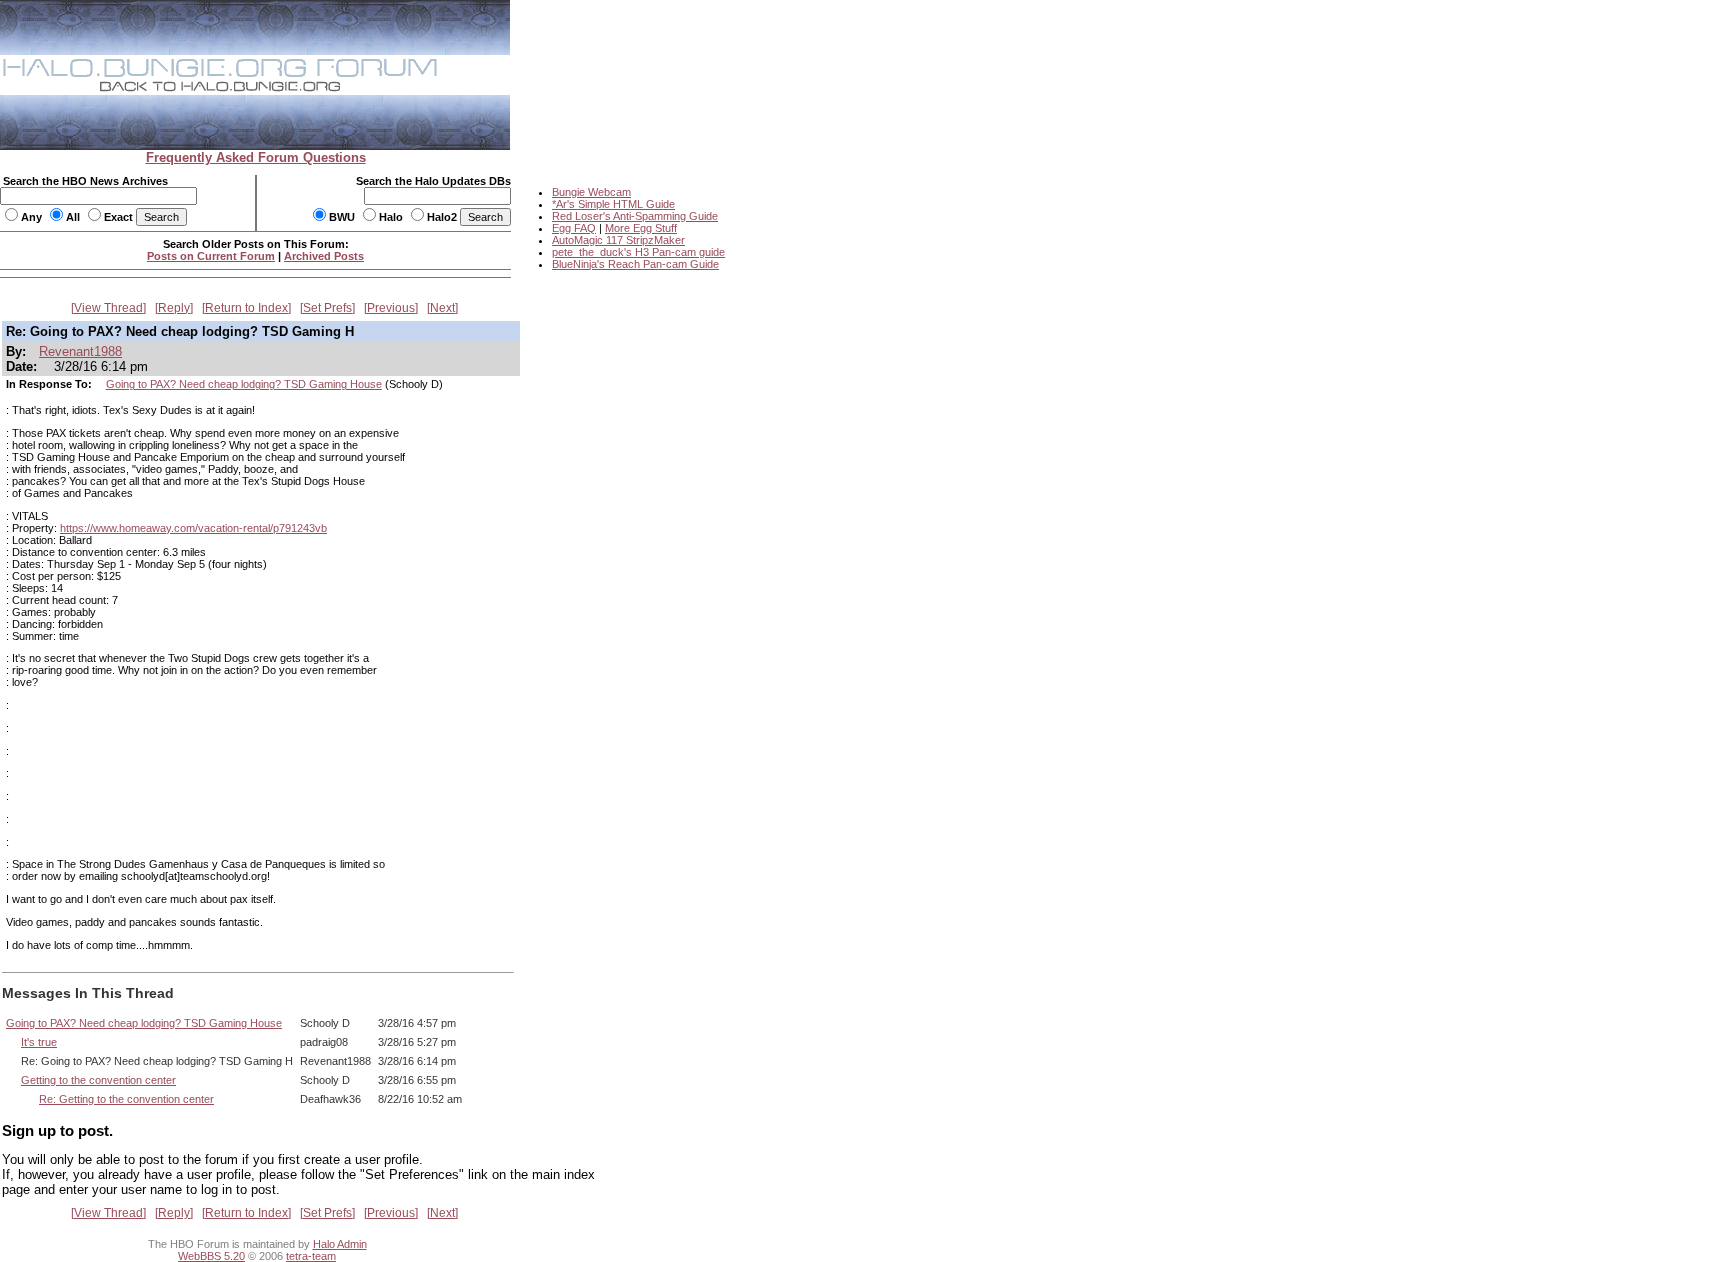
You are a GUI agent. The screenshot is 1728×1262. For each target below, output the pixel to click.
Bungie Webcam (591, 192)
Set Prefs (327, 308)
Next (442, 308)
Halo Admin (340, 1244)
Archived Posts (324, 256)
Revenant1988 (80, 351)
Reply (174, 308)
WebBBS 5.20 (211, 1256)
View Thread (108, 308)
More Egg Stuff (641, 228)
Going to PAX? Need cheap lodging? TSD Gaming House (244, 384)
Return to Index (246, 308)
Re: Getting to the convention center (126, 1099)
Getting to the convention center (98, 1080)
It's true (39, 1042)
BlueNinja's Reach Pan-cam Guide (635, 264)
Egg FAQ (574, 228)
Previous (391, 308)
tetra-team (311, 1256)
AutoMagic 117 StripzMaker (618, 240)
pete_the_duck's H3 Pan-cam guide (638, 252)
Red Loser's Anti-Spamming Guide (635, 216)
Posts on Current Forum (211, 256)
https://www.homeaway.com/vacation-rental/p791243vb (193, 528)
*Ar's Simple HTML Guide (613, 204)
